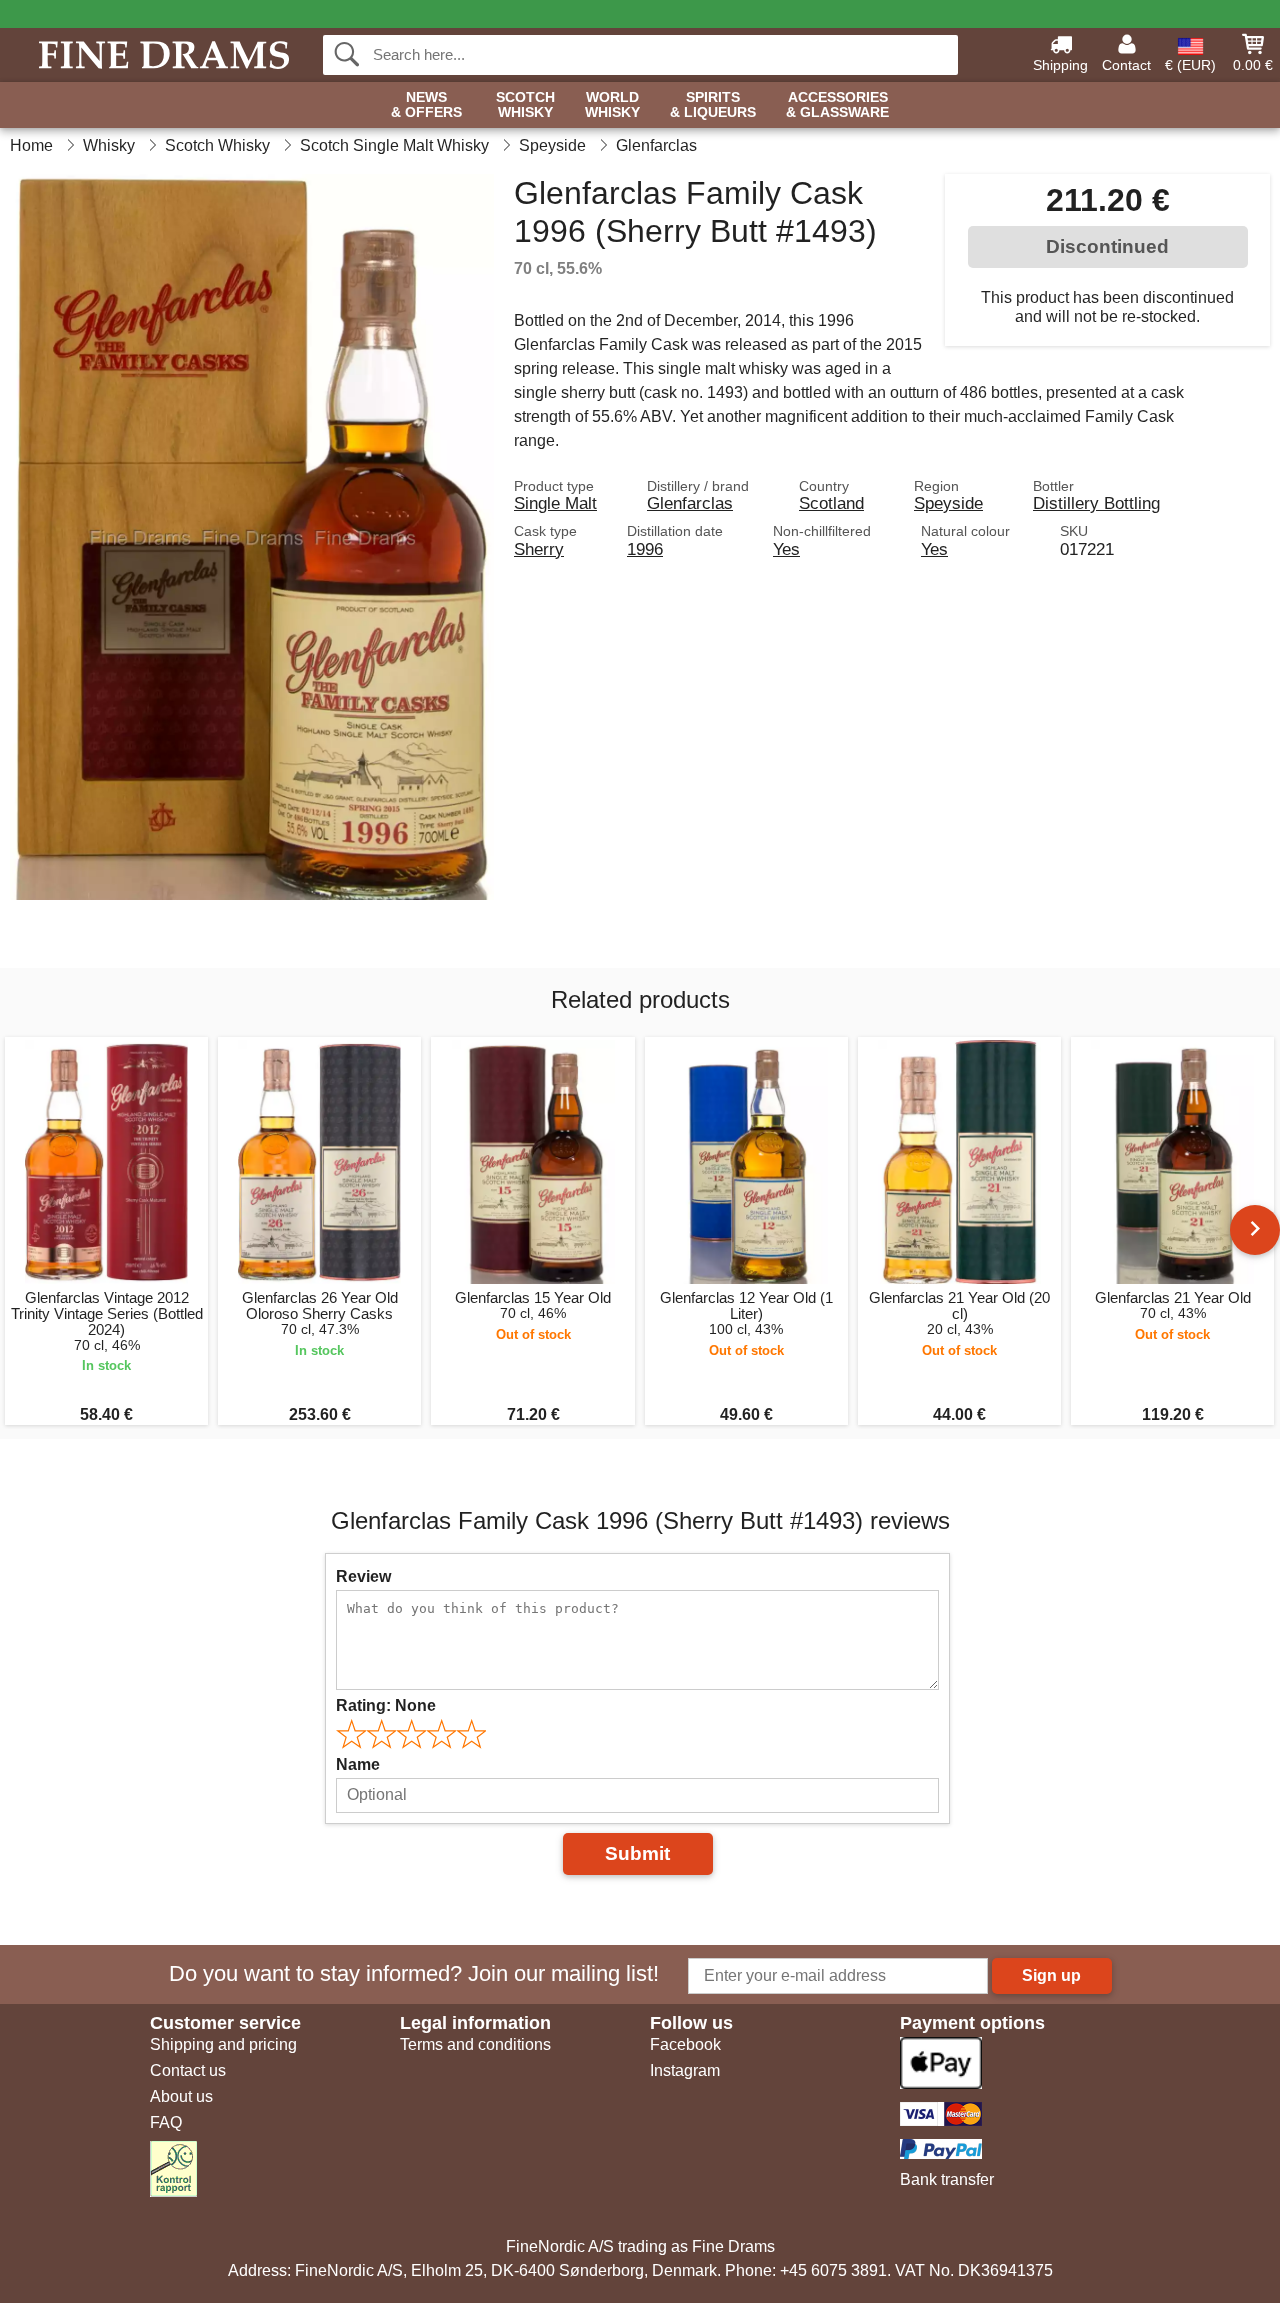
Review (363, 1576)
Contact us (188, 2070)
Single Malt (555, 503)
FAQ (166, 2122)
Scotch (525, 105)
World (612, 105)
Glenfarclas (690, 503)
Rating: (386, 1705)
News (426, 105)
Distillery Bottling (1096, 503)
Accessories (837, 105)
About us (181, 2096)
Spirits (713, 105)
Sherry (539, 549)
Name (358, 1764)
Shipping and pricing (223, 2044)
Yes (786, 549)
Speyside (948, 503)
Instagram (685, 2070)
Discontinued (1107, 246)
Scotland (831, 503)
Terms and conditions (475, 2044)
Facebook (685, 2044)
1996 (645, 549)
